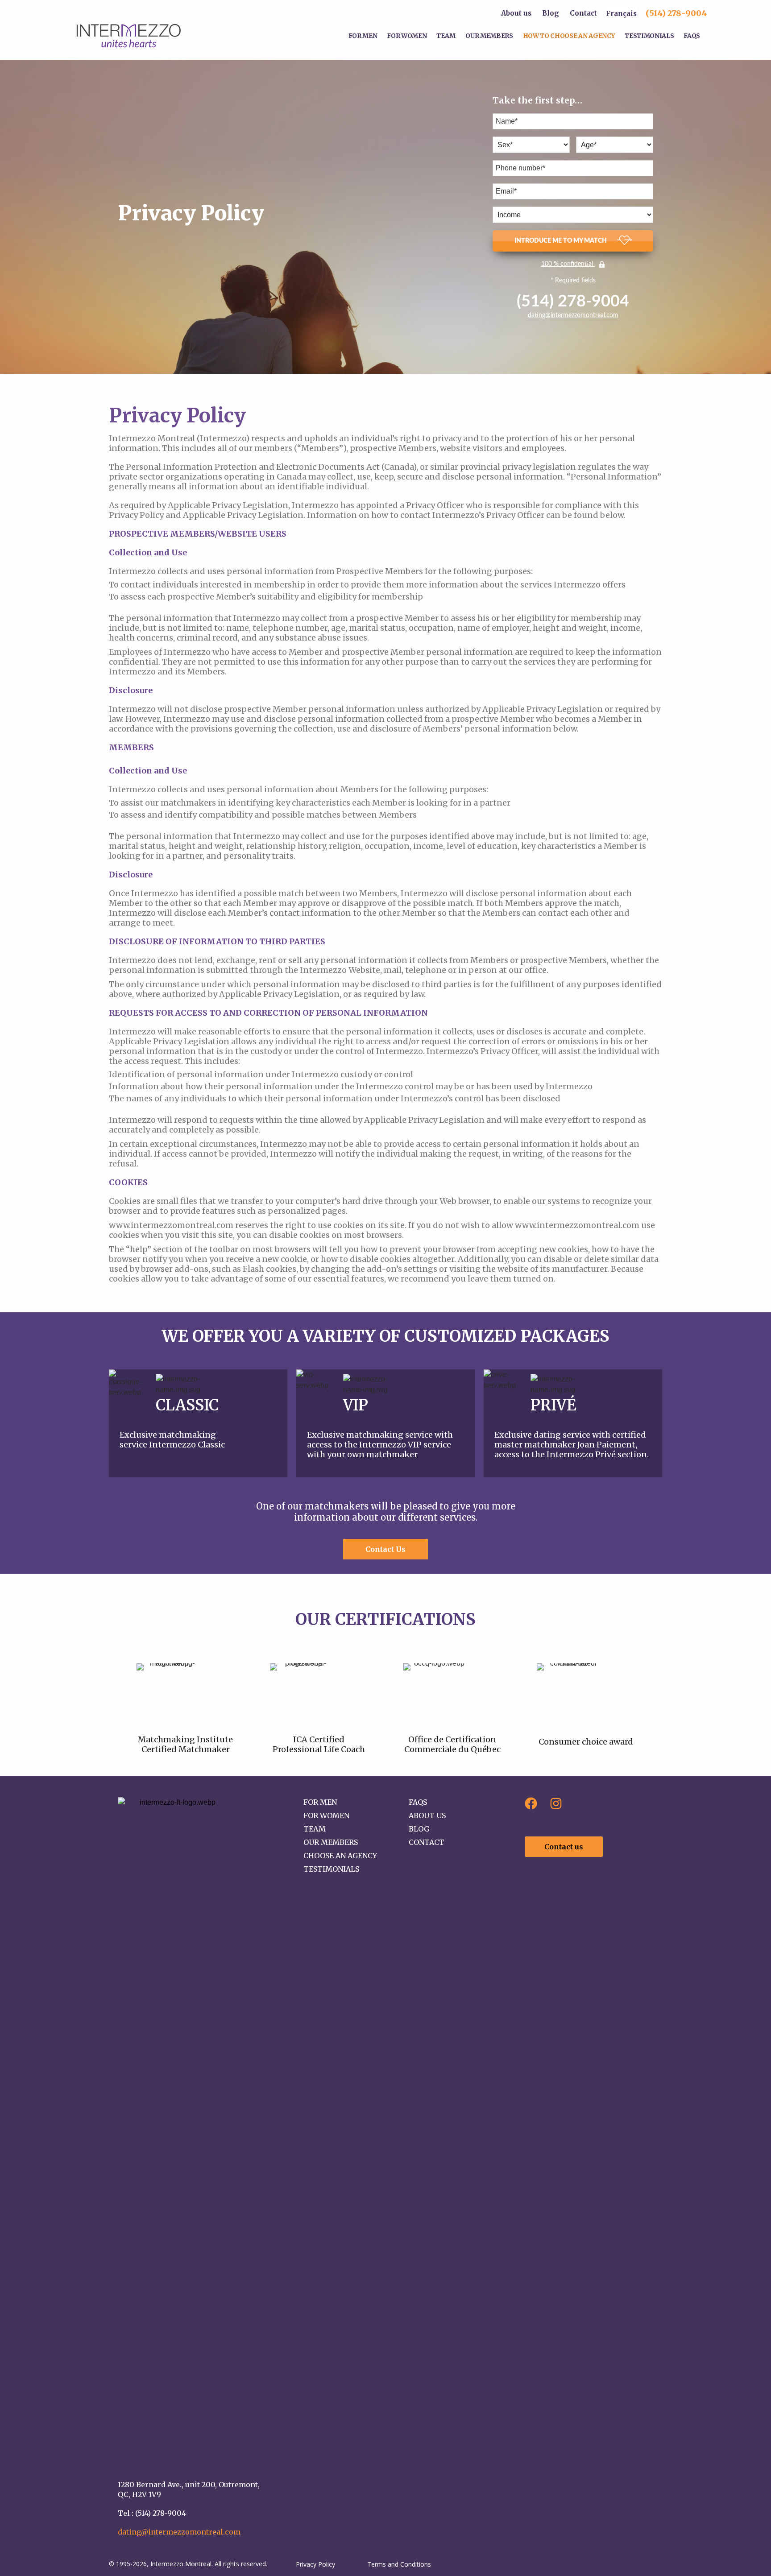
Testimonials (649, 36)
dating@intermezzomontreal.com (573, 315)
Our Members (489, 36)
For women (407, 36)
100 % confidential (568, 264)
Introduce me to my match (561, 241)
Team (446, 36)
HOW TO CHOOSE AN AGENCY (569, 36)
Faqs (692, 36)
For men (363, 36)
